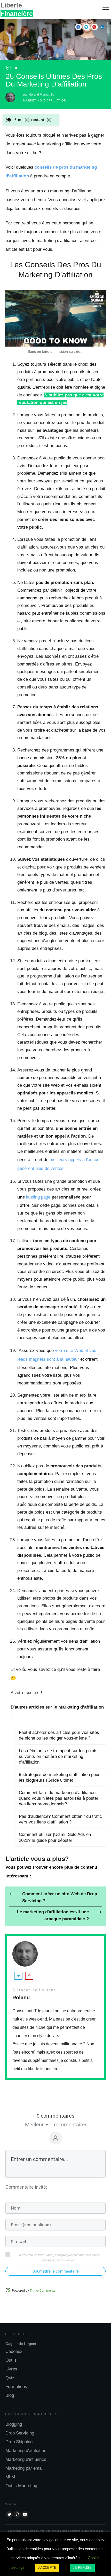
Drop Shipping (19, 2442)
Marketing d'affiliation (45, 100)
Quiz (10, 2378)
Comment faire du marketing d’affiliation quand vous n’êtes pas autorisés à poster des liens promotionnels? (59, 1798)
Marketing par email (25, 2468)
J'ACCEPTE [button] (47, 2568)
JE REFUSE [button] (82, 2568)
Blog (10, 2395)
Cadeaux (14, 2351)
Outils (11, 2360)
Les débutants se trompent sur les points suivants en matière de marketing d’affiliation (58, 1756)
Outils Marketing (21, 2486)
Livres (11, 2369)
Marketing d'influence (26, 2459)
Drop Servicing (20, 2433)
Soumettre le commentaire (56, 2271)
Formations (16, 2387)
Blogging (14, 2424)
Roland (34, 94)
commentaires (71, 2125)
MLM (10, 2477)
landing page (38, 1197)
